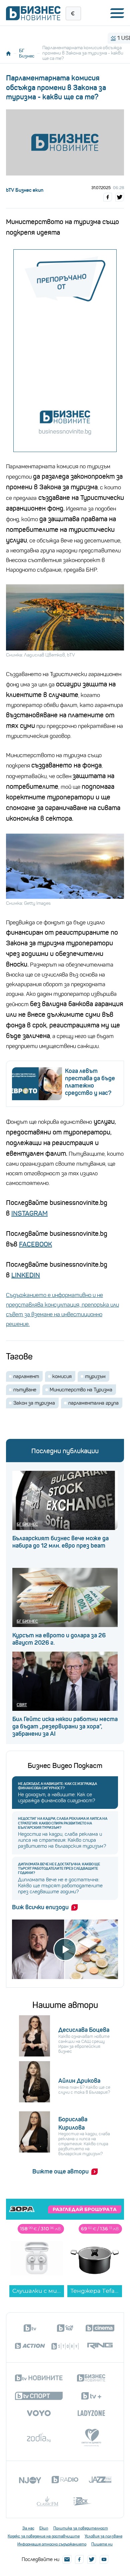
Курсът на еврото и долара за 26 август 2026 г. (59, 1639)
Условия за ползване (103, 2536)
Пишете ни (102, 2544)
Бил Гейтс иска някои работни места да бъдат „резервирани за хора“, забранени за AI (65, 1726)
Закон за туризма (34, 1403)
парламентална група (93, 1403)
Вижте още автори (60, 2171)
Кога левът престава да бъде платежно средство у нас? (90, 1082)
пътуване (25, 1390)
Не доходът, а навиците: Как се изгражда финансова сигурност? (57, 1786)
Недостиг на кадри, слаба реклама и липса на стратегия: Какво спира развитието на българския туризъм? (63, 1823)
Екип (44, 2528)
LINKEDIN (26, 1275)
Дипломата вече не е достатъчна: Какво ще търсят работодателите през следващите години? (59, 1869)
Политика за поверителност (81, 2528)
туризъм (95, 1376)
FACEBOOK (35, 1244)
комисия (62, 1376)
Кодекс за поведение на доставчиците (44, 2536)
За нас (28, 2528)
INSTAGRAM (29, 1213)
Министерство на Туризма (81, 1390)
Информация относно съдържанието (52, 2544)
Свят (22, 1705)
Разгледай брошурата (85, 2209)
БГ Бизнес (27, 53)
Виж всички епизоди (40, 1907)
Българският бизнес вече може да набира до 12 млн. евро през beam (60, 1542)
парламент (26, 1376)
